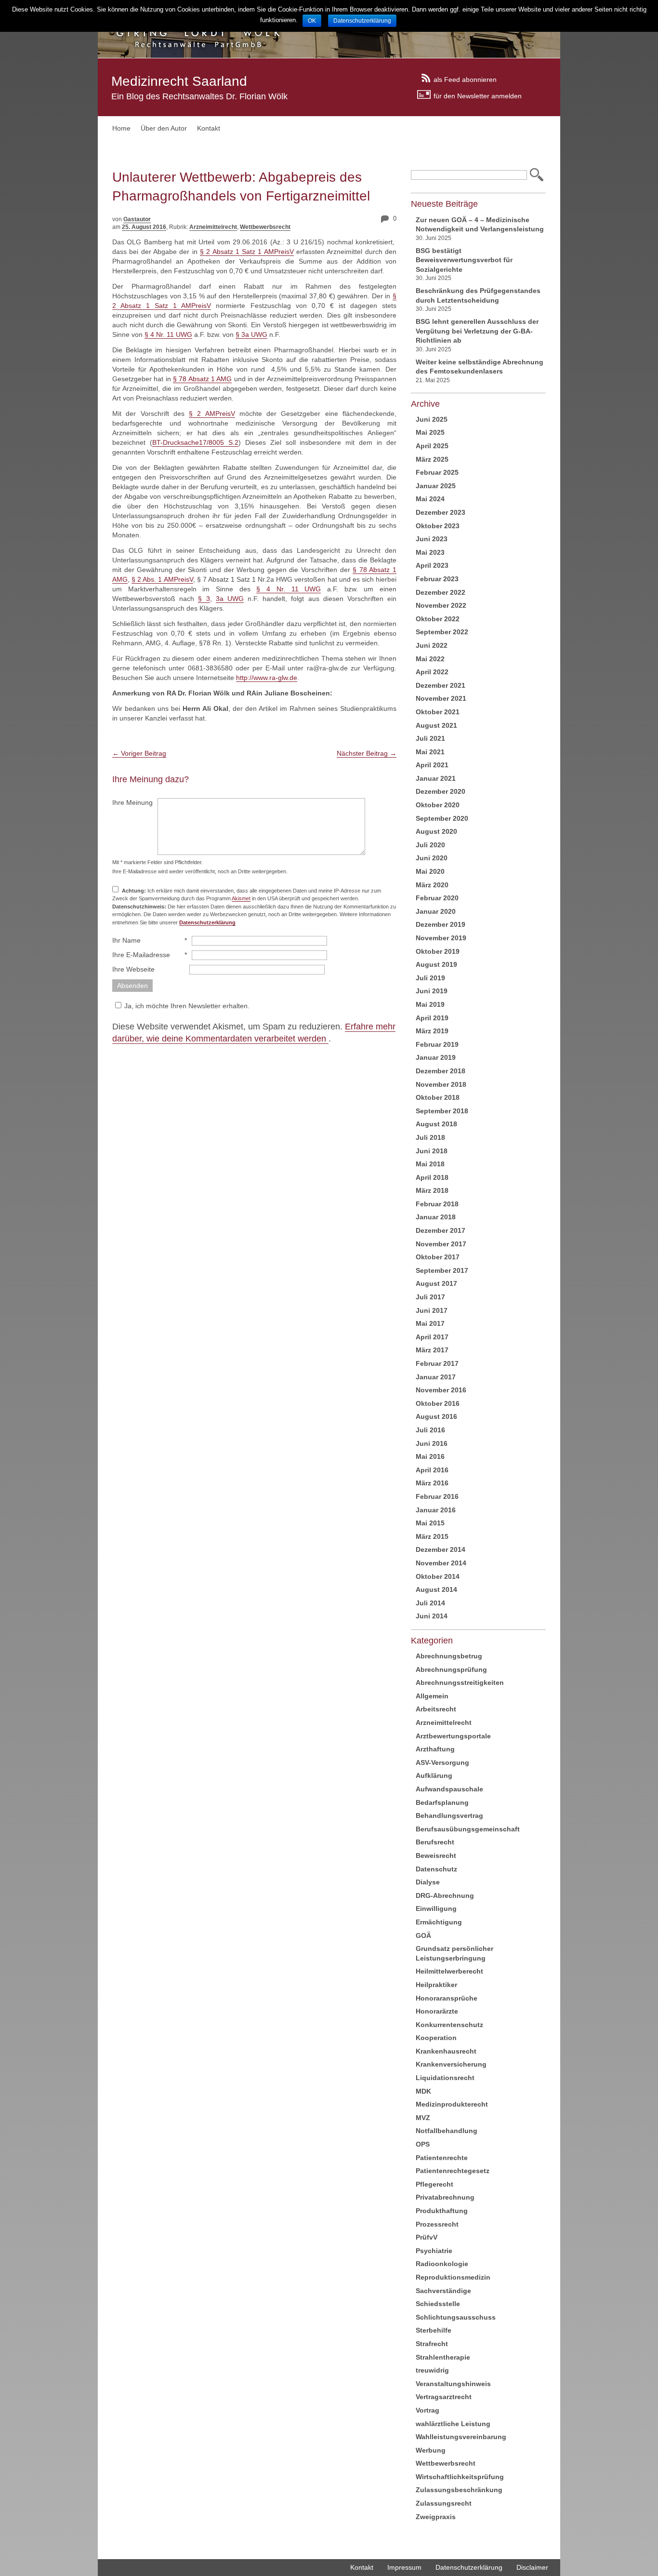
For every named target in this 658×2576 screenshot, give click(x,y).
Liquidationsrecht (445, 2078)
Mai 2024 (430, 499)
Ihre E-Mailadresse (141, 955)
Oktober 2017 (438, 1257)
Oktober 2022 (438, 619)
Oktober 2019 (438, 951)
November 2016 (441, 1390)
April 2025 (432, 446)
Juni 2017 (432, 1310)
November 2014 (441, 1563)
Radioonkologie (442, 2264)
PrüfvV (427, 2237)
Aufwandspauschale (449, 1789)
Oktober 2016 (438, 1403)
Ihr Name (126, 940)
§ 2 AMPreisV (212, 414)
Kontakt (209, 128)
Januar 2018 (436, 1217)
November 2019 (441, 938)
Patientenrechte (442, 2158)
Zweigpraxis (436, 2517)
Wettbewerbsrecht (265, 227)
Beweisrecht (436, 1855)
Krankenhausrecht (446, 2051)
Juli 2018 (430, 1137)
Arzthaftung (435, 1749)
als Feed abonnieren (465, 79)
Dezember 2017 (441, 1230)
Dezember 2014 (441, 1549)
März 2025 (432, 459)
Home (121, 128)
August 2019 (436, 964)
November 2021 (441, 698)
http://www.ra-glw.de (267, 678)
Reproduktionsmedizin (453, 2277)
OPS (423, 2144)
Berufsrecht (435, 1842)
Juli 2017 (430, 1297)
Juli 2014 (430, 1603)
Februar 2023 (437, 579)
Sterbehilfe (434, 2330)
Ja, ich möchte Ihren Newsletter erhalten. (187, 1006)
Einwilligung (436, 1909)
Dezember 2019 (441, 924)
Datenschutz (436, 1869)
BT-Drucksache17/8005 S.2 (195, 442)
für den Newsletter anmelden (478, 95)
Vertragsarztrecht (444, 2397)
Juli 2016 (430, 1430)
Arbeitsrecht (436, 1709)
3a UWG (230, 599)
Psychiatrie (434, 2251)
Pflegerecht (434, 2184)
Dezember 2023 (441, 512)
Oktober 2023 (438, 526)
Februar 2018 (437, 1204)
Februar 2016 (437, 1496)
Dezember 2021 (441, 685)
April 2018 (432, 1177)
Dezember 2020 (441, 791)
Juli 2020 (430, 845)
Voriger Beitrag (139, 753)
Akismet (241, 898)
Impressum (404, 2567)
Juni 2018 (432, 1151)
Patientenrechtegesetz (453, 2171)
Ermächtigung (439, 1922)
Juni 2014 (432, 1616)
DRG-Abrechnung (445, 1895)
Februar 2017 (437, 1363)
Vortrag (428, 2410)
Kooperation (436, 2038)
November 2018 (441, 1084)
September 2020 (442, 818)
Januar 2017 (436, 1377)
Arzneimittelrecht (213, 227)
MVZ (423, 2118)
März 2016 (432, 1483)
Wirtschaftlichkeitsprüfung (460, 2477)
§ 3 (204, 599)
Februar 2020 (437, 898)
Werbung (431, 2450)
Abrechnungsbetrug (449, 1656)
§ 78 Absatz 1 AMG (202, 379)
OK (312, 21)
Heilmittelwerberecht (449, 1971)
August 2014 (436, 1589)
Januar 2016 (436, 1510)
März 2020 (432, 885)
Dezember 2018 (441, 1071)
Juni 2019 (432, 991)
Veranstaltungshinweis (453, 2384)
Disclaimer (532, 2567)
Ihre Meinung (132, 802)
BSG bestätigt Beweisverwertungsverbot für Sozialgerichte (464, 260)
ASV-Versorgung (442, 1762)
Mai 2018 (430, 1164)
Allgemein (432, 1696)
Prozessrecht (437, 2224)
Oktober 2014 (438, 1576)
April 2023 (432, 565)
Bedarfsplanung (442, 1802)
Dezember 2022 (441, 592)
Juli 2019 (430, 978)
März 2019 (432, 1031)
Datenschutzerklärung (469, 2567)
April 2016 (432, 1470)
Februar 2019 (437, 1044)
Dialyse (428, 1882)
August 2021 (436, 725)
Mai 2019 (430, 1004)
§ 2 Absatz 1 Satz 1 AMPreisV (247, 252)
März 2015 (432, 1536)
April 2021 (432, 765)
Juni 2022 (432, 645)
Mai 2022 (430, 659)
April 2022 (432, 672)
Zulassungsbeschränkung (459, 2490)
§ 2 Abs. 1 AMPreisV (162, 579)
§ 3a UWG (251, 334)
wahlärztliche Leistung (453, 2424)
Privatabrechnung (445, 2197)
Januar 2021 (436, 778)
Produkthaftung (442, 2211)
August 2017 (436, 1283)
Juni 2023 (432, 539)
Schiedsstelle (438, 2304)
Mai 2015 (430, 1523)
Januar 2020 (436, 911)
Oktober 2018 (438, 1097)
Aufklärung (434, 1775)
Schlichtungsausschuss (456, 2317)
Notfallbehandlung (447, 2131)
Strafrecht (432, 2344)
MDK (423, 2091)
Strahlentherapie (443, 2357)
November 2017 (441, 1244)
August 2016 (436, 1416)
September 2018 (442, 1111)
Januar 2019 (436, 1057)
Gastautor (137, 219)
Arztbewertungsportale (453, 1736)
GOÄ (423, 1935)
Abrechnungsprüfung (451, 1669)
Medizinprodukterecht (452, 2104)
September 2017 (442, 1270)
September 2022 (442, 632)
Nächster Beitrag (367, 753)
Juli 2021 (430, 738)
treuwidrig (432, 2370)
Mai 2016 (430, 1456)
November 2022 (441, 605)
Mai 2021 (430, 752)
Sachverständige (443, 2291)
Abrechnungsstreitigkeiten (460, 1682)
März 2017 (432, 1350)
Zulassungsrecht (444, 2503)
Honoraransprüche (447, 1998)
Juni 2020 (432, 858)
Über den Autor (164, 128)
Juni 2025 (432, 419)
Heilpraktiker (436, 1985)
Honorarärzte (437, 2011)
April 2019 (432, 1018)
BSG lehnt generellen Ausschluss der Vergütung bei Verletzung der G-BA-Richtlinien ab (477, 331)
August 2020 (436, 831)
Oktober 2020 (438, 805)
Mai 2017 (430, 1323)
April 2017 (432, 1337)
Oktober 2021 (438, 712)
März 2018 (432, 1190)
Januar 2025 (436, 486)
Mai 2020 (430, 871)
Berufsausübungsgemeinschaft (468, 1829)
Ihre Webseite (133, 969)
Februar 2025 (437, 472)
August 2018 (436, 1124)
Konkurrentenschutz (449, 2025)
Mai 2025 (430, 432)
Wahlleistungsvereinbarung (461, 2437)
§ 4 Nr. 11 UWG (168, 334)
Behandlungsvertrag (449, 1815)
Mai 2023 (430, 552)
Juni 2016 (432, 1443)
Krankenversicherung (451, 2064)
